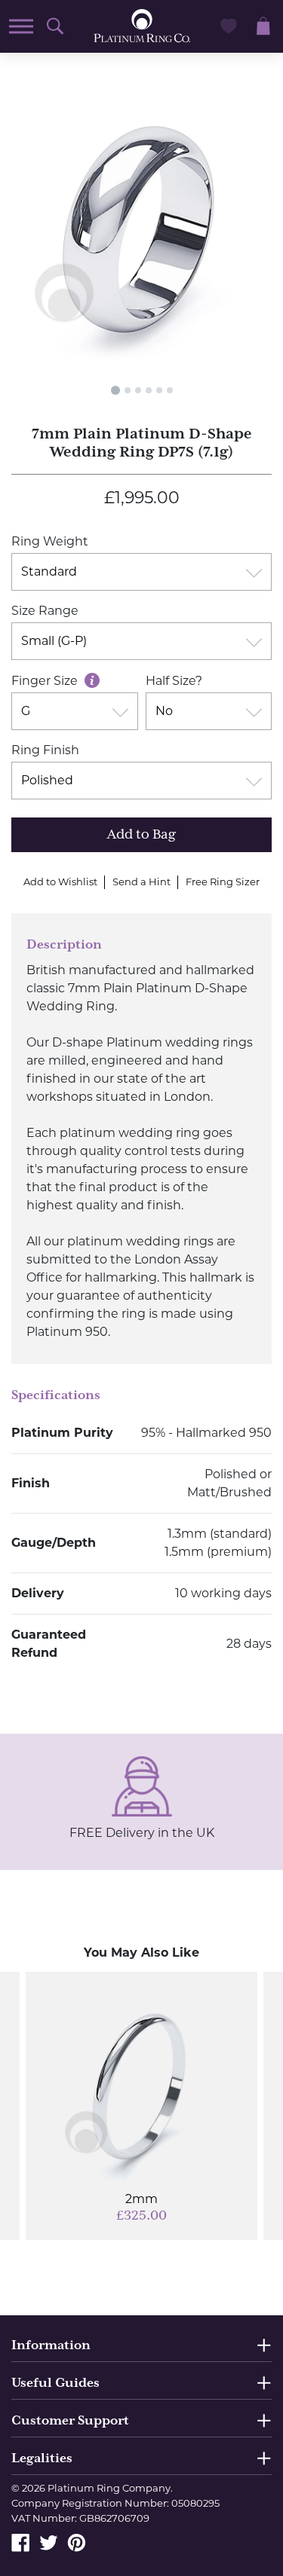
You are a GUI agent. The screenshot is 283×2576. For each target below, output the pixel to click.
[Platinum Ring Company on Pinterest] (77, 2542)
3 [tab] (138, 390)
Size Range (45, 611)
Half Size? (174, 681)
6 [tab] (170, 390)
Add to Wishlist (60, 882)
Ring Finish (45, 750)
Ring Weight (50, 541)
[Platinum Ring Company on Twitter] (49, 2542)
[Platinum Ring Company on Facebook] (21, 2542)
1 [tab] (115, 390)
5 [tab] (159, 390)
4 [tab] (149, 390)
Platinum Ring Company (109, 2488)
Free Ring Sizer (223, 882)
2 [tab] (128, 390)
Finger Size (46, 681)
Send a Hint (141, 882)
